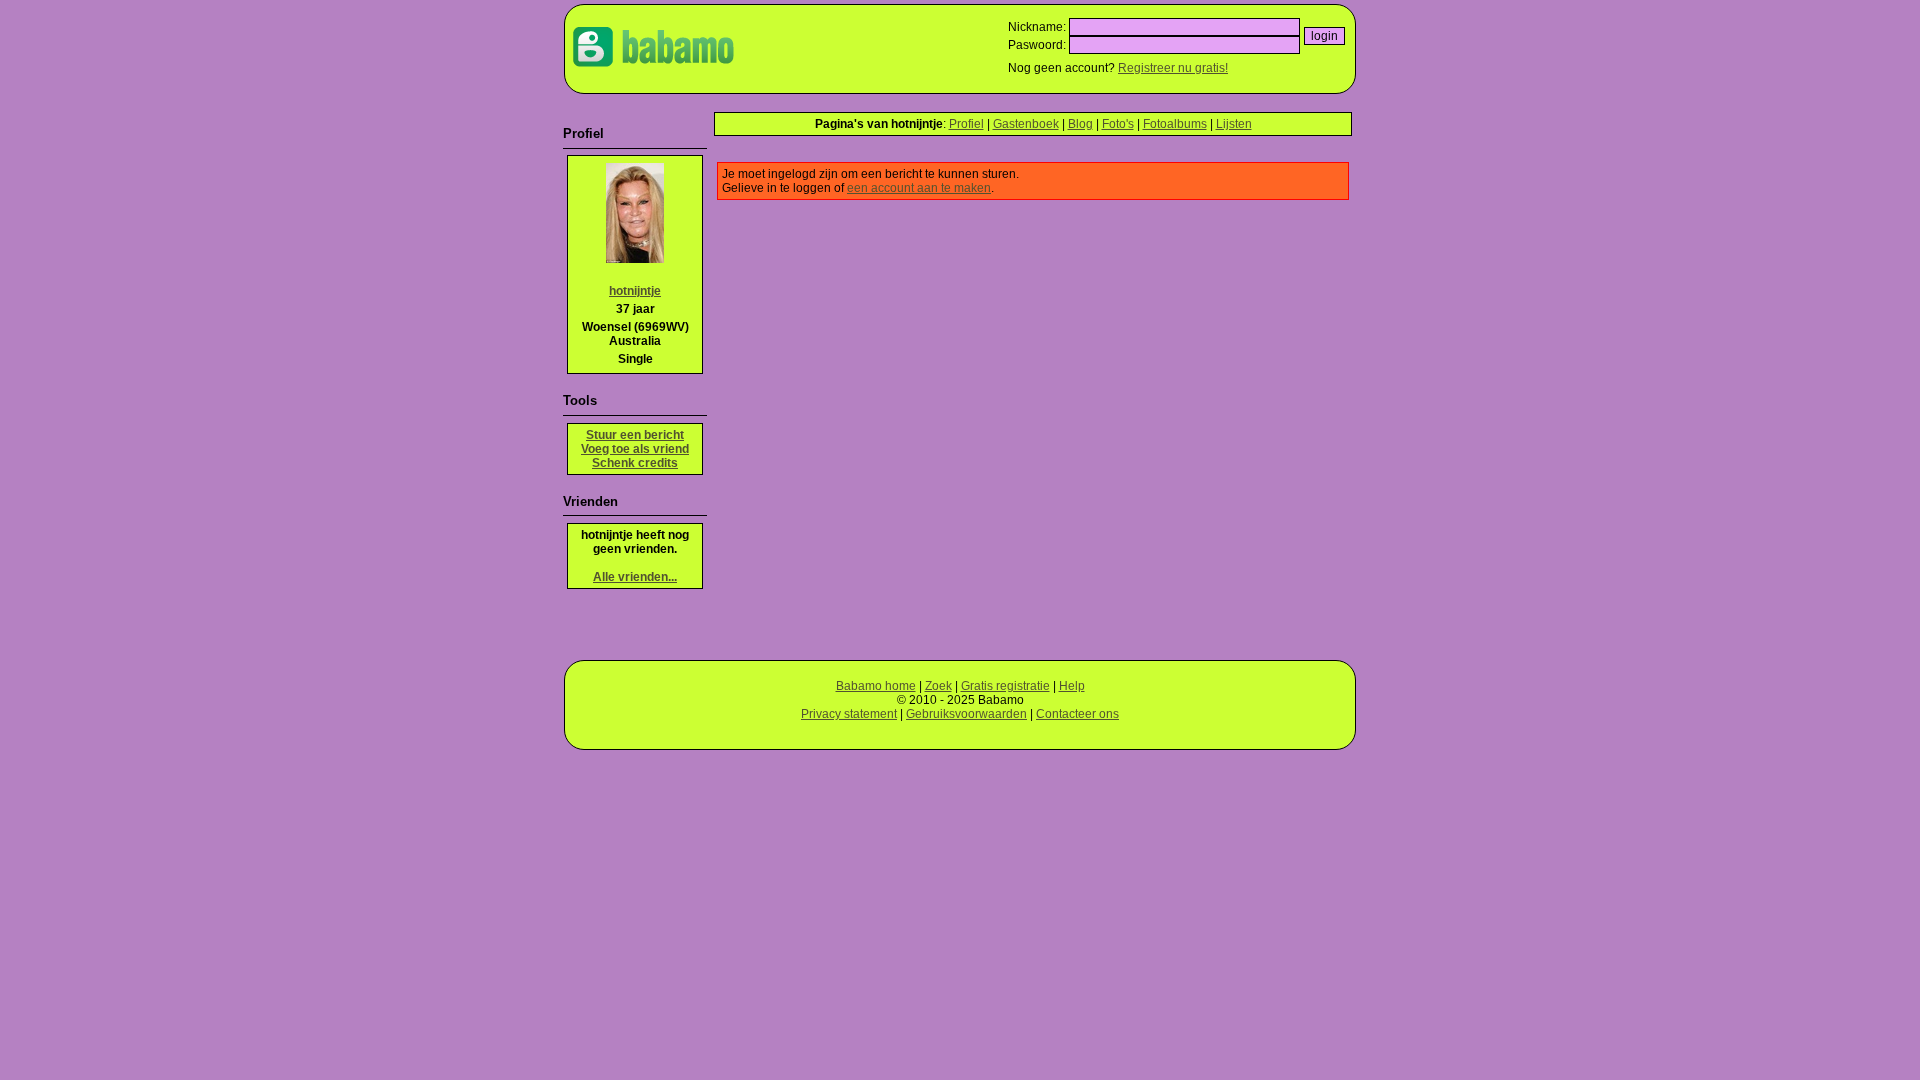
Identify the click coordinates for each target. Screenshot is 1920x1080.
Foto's (1118, 124)
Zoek (938, 686)
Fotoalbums (1175, 124)
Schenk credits (635, 463)
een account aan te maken (919, 188)
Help (1072, 686)
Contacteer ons (1077, 714)
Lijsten (1234, 124)
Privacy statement (849, 714)
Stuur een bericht (635, 435)
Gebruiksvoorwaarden (966, 714)
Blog (1080, 124)
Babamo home (876, 686)
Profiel (966, 124)
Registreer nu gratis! (1173, 68)
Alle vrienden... (635, 577)
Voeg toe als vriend (635, 449)
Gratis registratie (1005, 686)
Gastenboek (1026, 124)
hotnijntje (635, 291)
